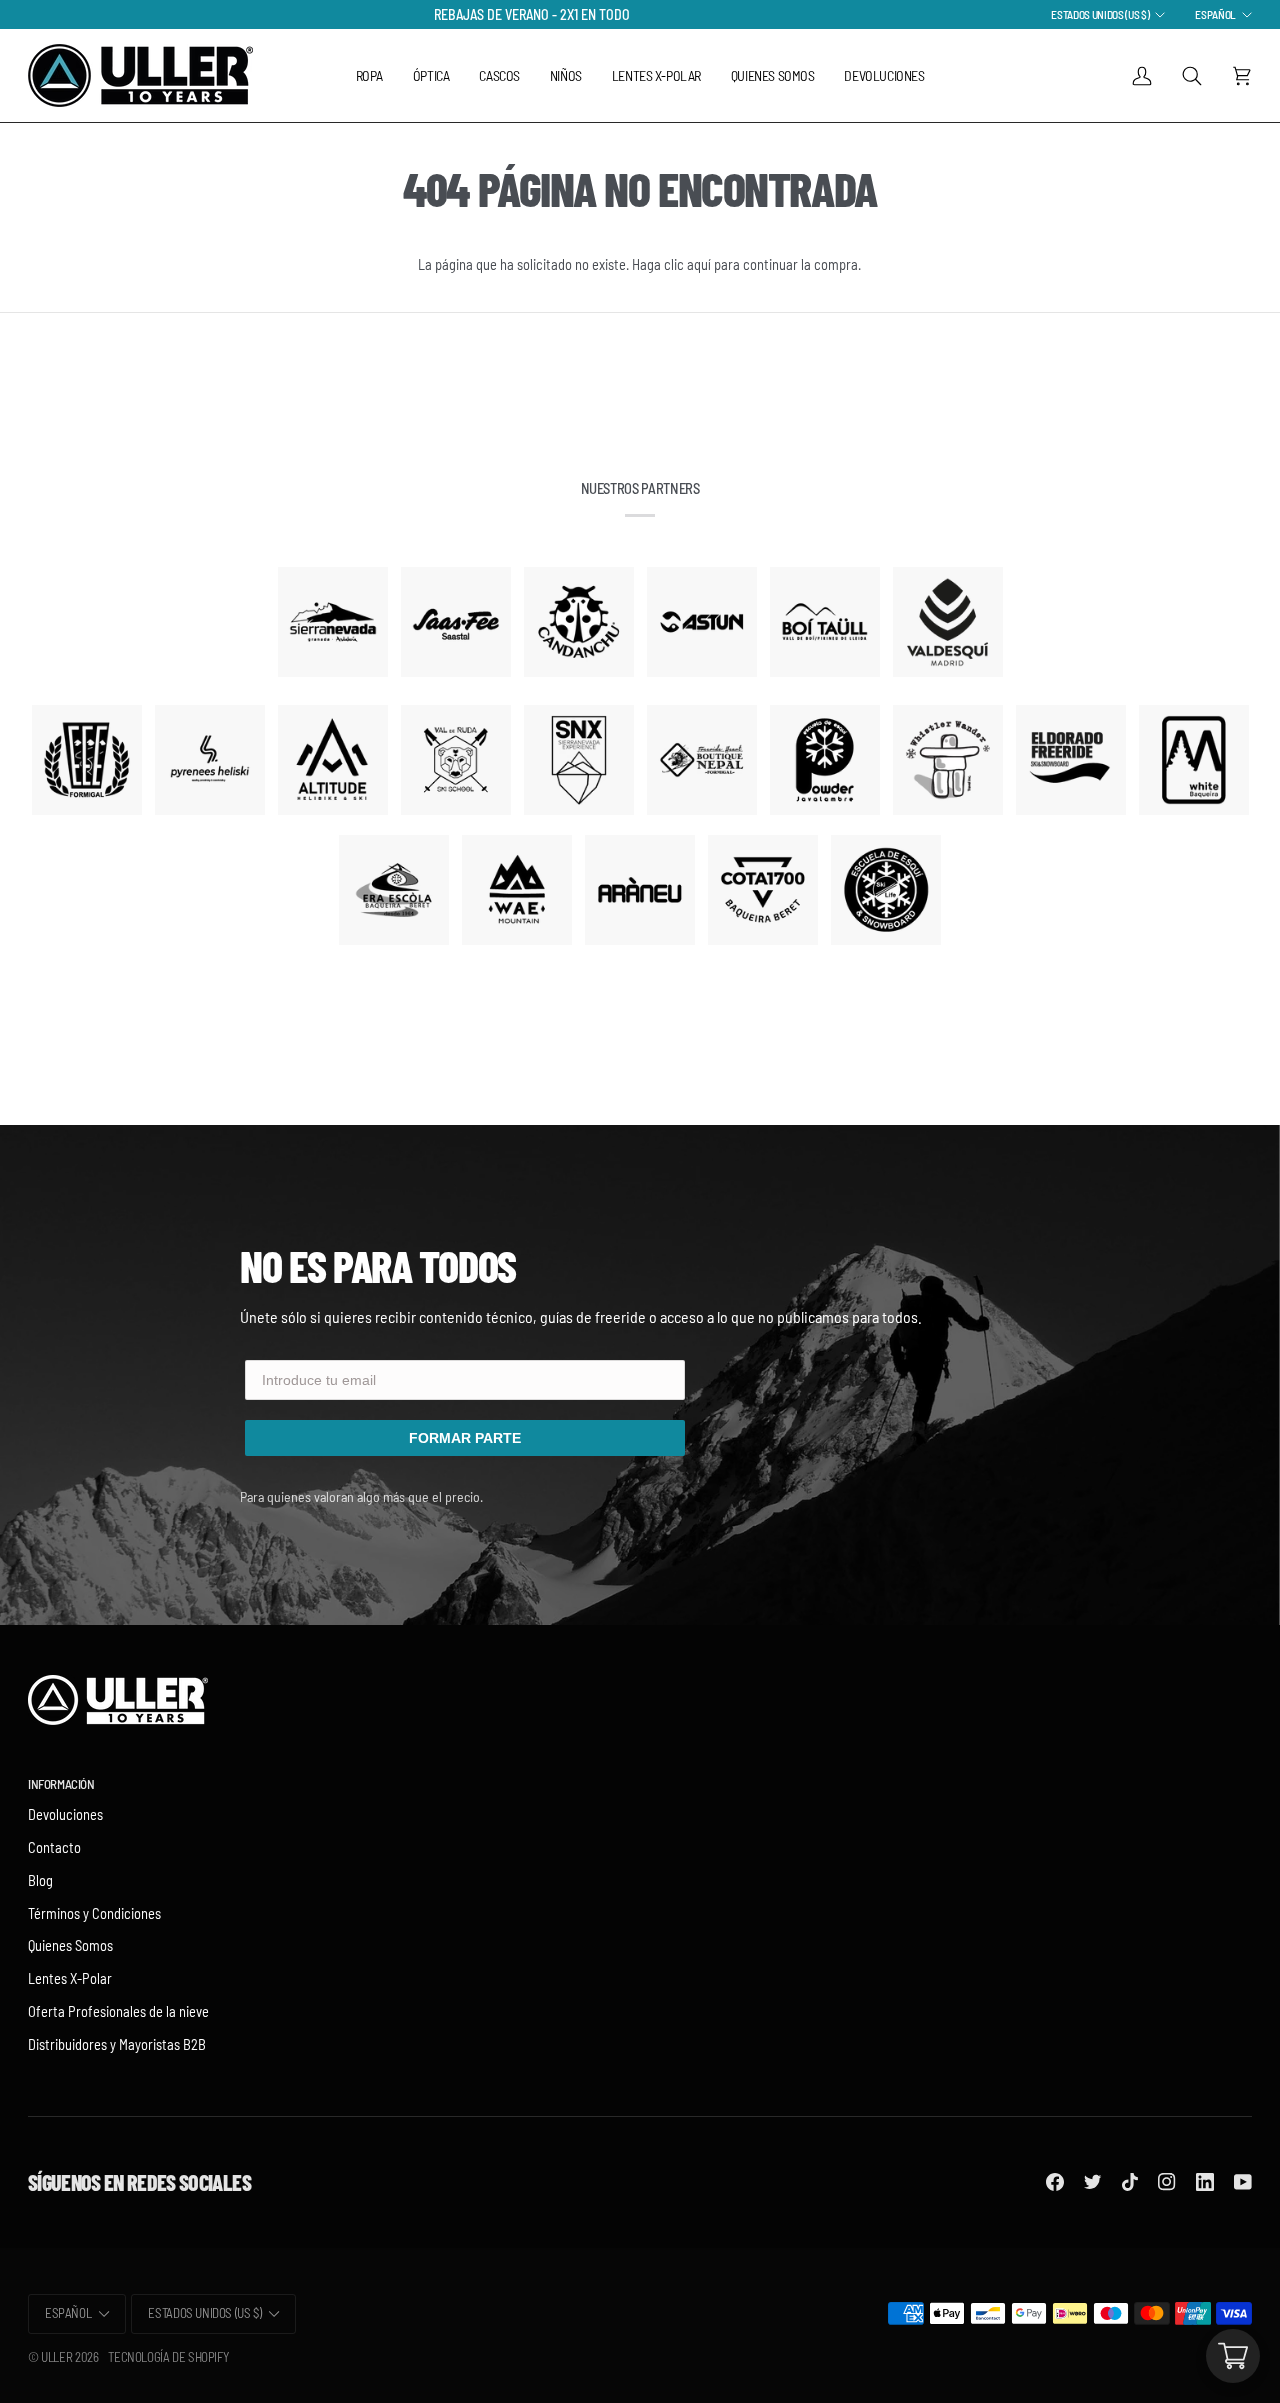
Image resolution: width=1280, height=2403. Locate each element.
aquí (699, 264)
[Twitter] (1093, 2182)
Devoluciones (65, 1814)
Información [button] (61, 1784)
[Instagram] (1167, 2182)
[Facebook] (1055, 2182)
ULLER (56, 2357)
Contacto (54, 1847)
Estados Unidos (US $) (1100, 14)
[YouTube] (1243, 2182)
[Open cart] (1233, 2356)
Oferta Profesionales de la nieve (118, 2011)
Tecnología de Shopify (168, 2357)
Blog (40, 1880)
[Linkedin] (1205, 2182)
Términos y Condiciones (94, 1913)
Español (1215, 14)
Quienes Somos (70, 1945)
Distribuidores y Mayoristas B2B (117, 2044)
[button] (369, 75)
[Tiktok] (1130, 2182)
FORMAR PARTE (465, 1438)
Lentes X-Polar (70, 1978)
